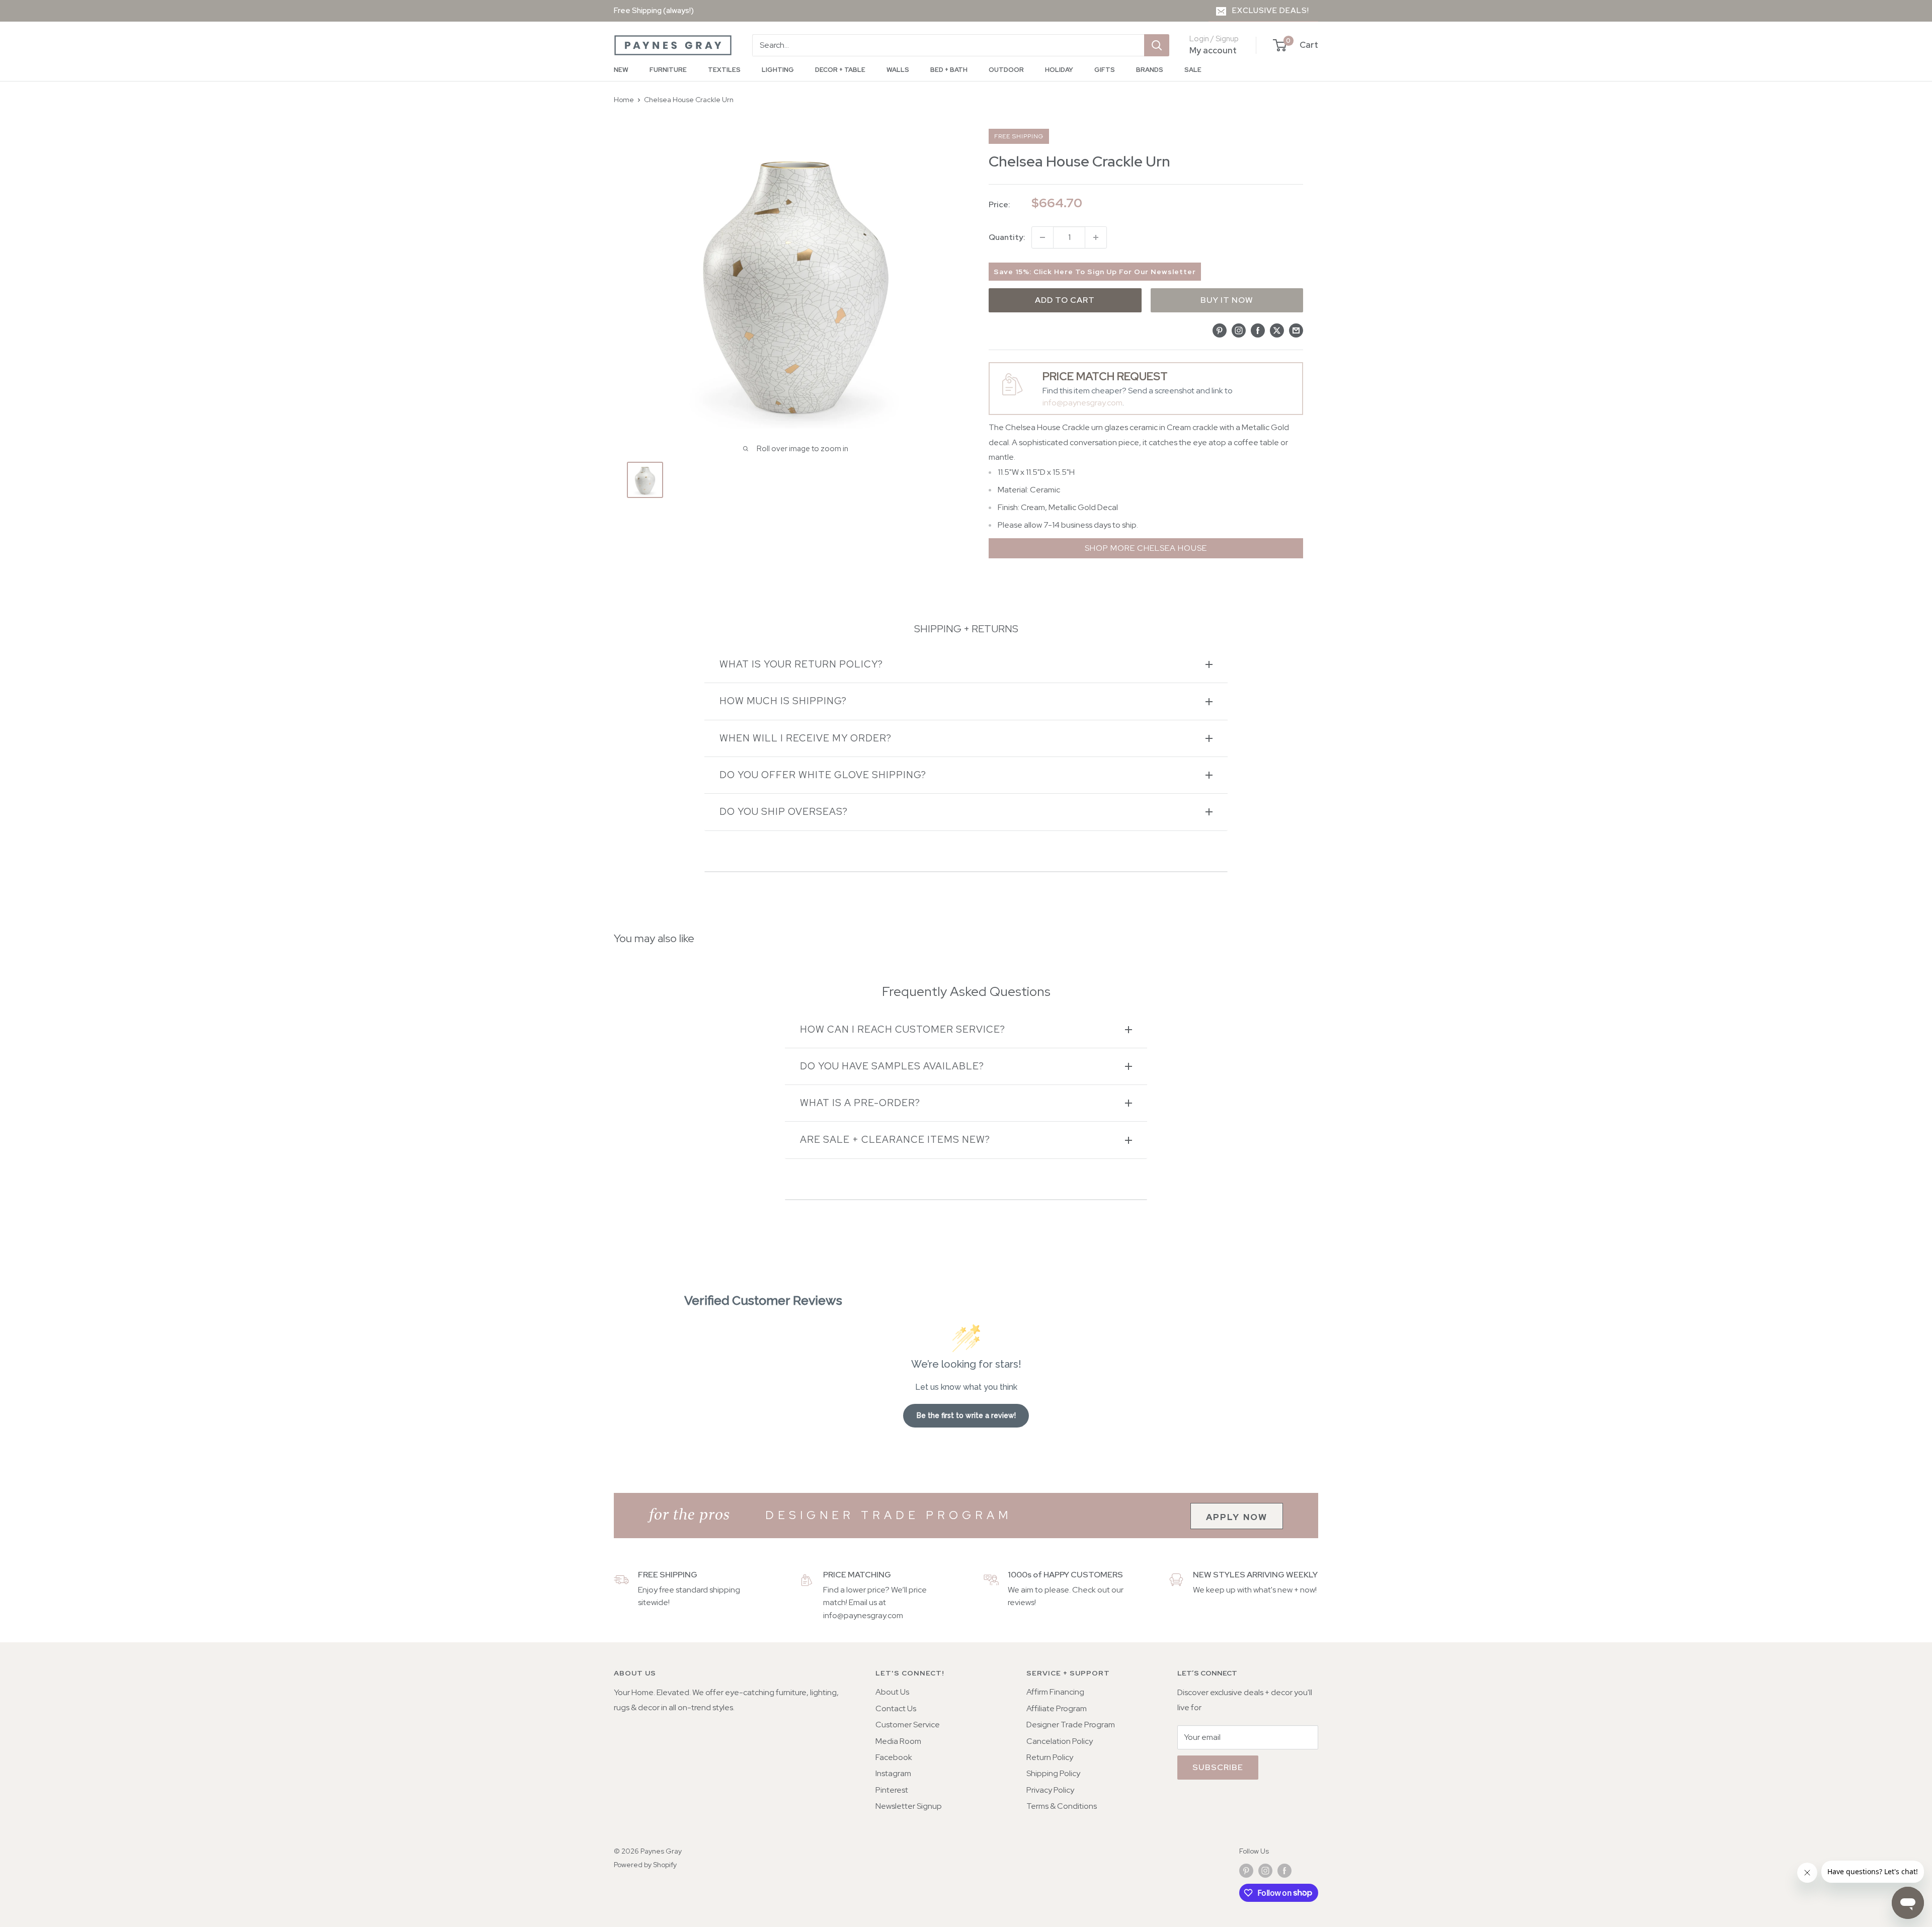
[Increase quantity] (1096, 237)
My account (1213, 50)
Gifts (1105, 70)
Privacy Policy (1050, 1790)
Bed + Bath (949, 70)
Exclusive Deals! (1271, 11)
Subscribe (1218, 1767)
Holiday (1059, 70)
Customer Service (908, 1725)
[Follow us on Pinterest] (1246, 1871)
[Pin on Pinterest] (1220, 330)
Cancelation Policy (1060, 1741)
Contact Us (896, 1708)
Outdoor (1006, 70)
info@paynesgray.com (1082, 403)
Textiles (724, 70)
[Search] (1157, 45)
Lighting (778, 70)
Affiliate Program (1057, 1708)
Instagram (893, 1773)
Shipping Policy (1053, 1773)
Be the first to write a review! (966, 1415)
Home (624, 100)
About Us (892, 1692)
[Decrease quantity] (1042, 237)
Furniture (668, 70)
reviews (1021, 1602)
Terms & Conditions (1062, 1806)
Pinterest (892, 1790)
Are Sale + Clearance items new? (895, 1140)
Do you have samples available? (892, 1066)
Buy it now (1227, 300)
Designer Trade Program (1071, 1725)
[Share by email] (1296, 330)
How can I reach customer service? (903, 1029)
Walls (898, 70)
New (621, 70)
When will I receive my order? (806, 738)
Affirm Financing (1055, 1692)
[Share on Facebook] (1258, 330)
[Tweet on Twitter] (1277, 330)
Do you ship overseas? (784, 812)
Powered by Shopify (645, 1865)
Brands (1150, 70)
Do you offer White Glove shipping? (823, 775)
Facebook (894, 1757)
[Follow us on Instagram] (1265, 1871)
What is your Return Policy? (801, 664)
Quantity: (1007, 237)
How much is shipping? (783, 701)
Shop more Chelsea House (1146, 548)
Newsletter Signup (909, 1806)
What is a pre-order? (860, 1103)
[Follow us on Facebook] (1284, 1871)
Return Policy (1050, 1757)
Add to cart (1065, 300)
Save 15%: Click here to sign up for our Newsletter (1095, 272)
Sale (1193, 70)
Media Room (898, 1741)
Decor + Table (840, 70)
